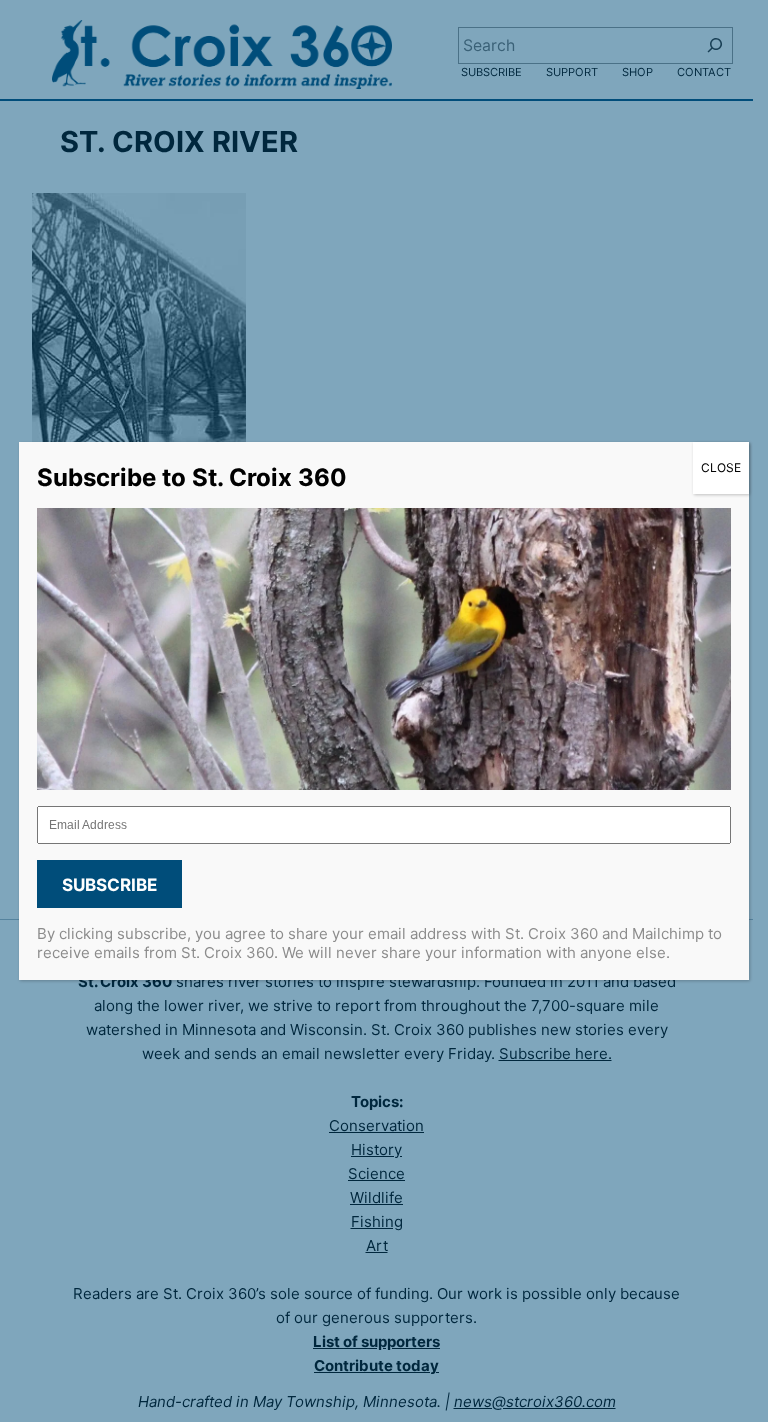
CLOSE (721, 467)
